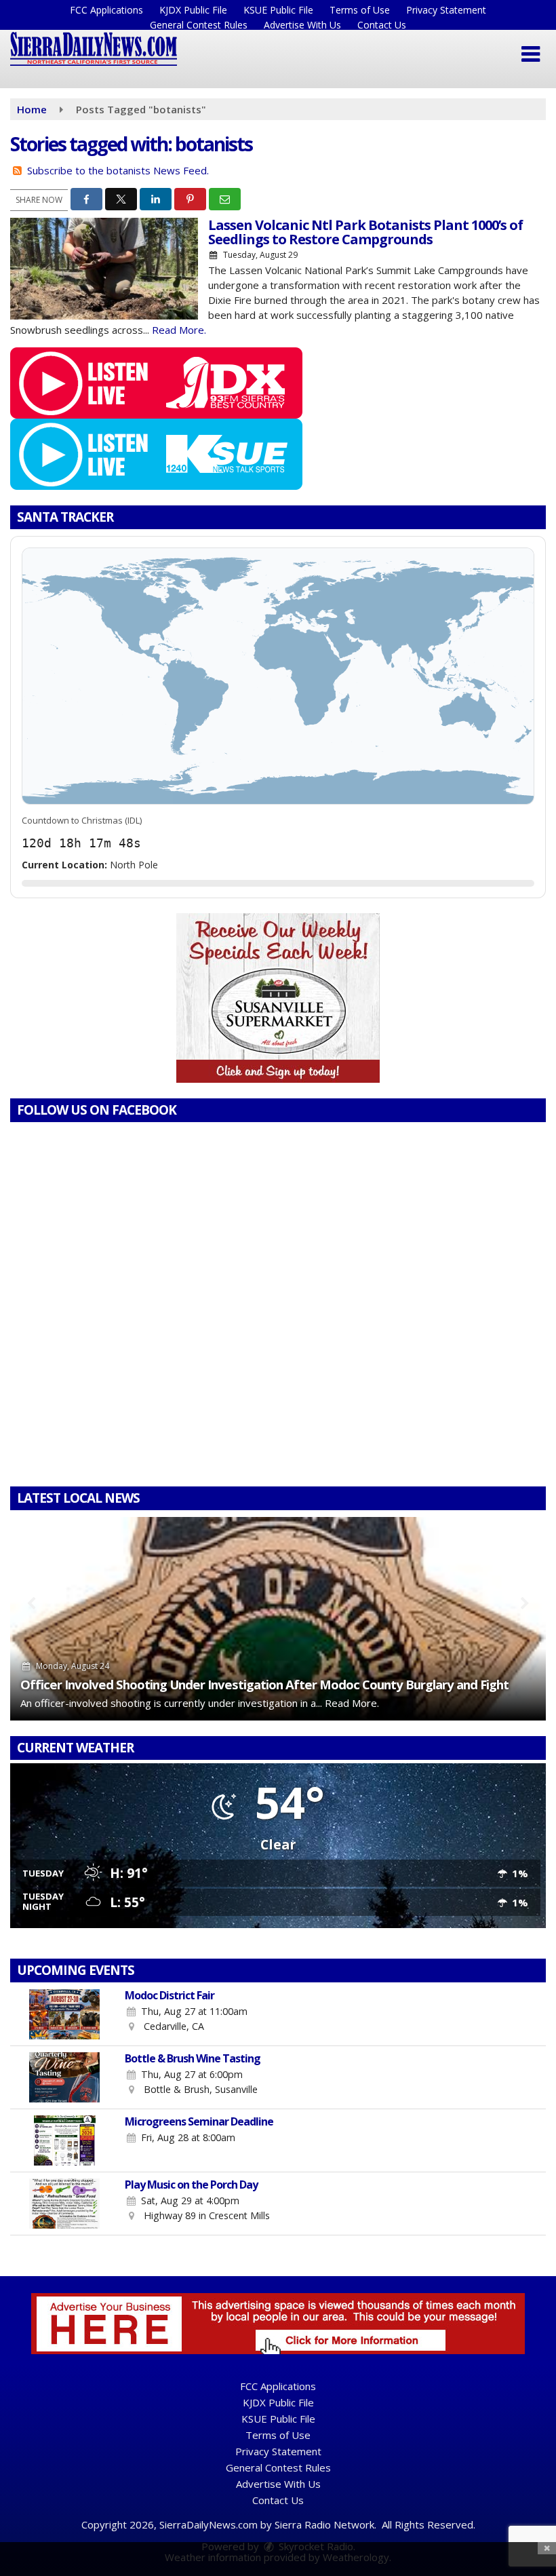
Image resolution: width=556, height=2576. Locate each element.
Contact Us (382, 25)
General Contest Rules (199, 25)
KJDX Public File (193, 10)
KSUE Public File (278, 10)
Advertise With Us (302, 25)
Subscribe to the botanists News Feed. (118, 170)
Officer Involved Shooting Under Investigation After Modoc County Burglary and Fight (264, 1684)
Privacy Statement (446, 10)
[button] (531, 54)
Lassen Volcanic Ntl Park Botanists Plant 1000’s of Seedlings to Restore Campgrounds (365, 232)
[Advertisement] (278, 998)
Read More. (179, 330)
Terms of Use (360, 10)
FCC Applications (106, 10)
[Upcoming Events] (64, 2014)
